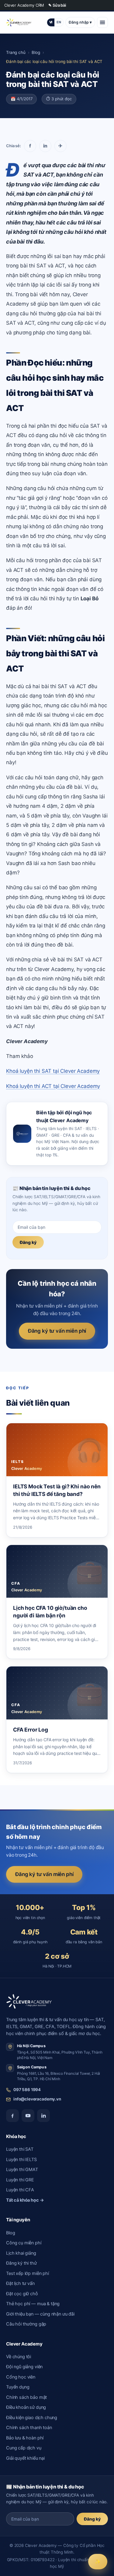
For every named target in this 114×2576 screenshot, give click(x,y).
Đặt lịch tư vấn (20, 2283)
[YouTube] (28, 2116)
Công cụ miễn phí (24, 2243)
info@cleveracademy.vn (37, 2099)
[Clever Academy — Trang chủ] (19, 22)
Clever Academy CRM (24, 5)
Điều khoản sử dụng (26, 2407)
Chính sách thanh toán (29, 2428)
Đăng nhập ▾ (80, 22)
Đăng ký (28, 1242)
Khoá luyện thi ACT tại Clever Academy (53, 1086)
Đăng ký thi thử (21, 2263)
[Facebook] (12, 2116)
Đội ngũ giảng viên (24, 2367)
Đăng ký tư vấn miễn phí (57, 1331)
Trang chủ (16, 52)
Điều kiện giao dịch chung (32, 2418)
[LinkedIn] (43, 2116)
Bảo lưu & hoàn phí (25, 2438)
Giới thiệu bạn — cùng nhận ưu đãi (40, 2314)
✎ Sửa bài (57, 5)
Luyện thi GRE (20, 2180)
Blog (36, 52)
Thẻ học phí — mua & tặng (33, 2304)
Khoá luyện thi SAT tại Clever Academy (53, 1071)
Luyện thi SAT (20, 2149)
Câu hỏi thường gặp (26, 2324)
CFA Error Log (31, 1730)
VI (51, 22)
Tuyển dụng (18, 2387)
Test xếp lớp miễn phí (28, 2273)
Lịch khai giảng (21, 2253)
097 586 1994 (27, 2090)
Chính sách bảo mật (26, 2397)
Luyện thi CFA (20, 2190)
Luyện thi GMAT (22, 2170)
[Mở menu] (102, 22)
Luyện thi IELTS (21, 2160)
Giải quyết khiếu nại (25, 2458)
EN (59, 22)
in (45, 146)
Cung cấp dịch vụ (24, 2448)
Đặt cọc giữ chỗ (22, 2294)
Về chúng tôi (19, 2357)
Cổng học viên (21, 2377)
